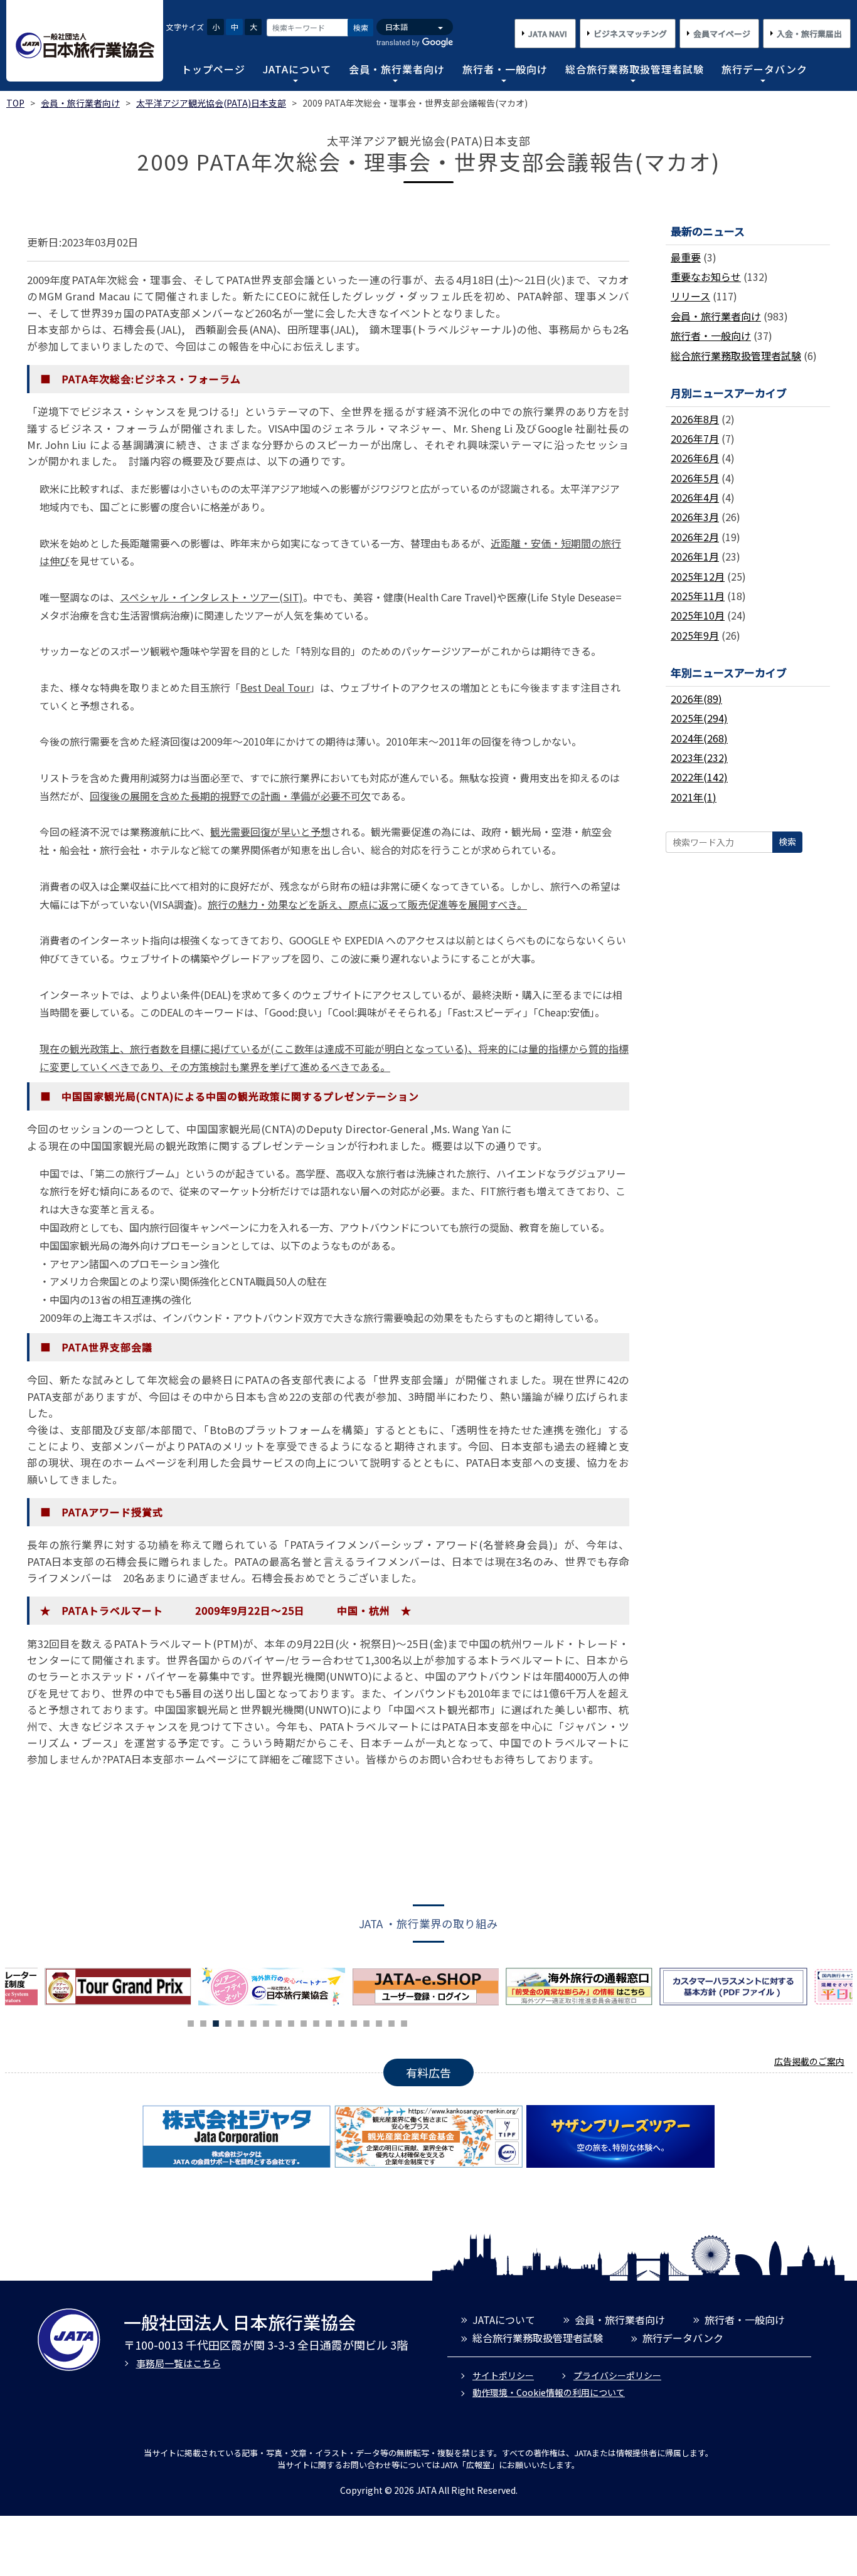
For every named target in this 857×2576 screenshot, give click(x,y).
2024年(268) (699, 738)
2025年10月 (698, 615)
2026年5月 (695, 478)
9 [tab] (291, 2022)
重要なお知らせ (706, 277)
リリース (690, 296)
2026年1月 (695, 556)
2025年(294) (699, 718)
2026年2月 (695, 537)
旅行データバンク (764, 69)
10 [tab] (304, 2022)
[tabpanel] (146, 1987)
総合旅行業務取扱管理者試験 (635, 69)
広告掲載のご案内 (809, 2061)
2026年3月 (695, 517)
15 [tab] (366, 2022)
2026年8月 (695, 419)
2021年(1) (694, 797)
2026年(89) (696, 699)
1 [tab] (191, 2022)
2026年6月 (695, 458)
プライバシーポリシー (617, 2375)
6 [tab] (253, 2022)
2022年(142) (699, 777)
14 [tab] (354, 2022)
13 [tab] (341, 2022)
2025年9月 (695, 635)
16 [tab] (379, 2022)
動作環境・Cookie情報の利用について (549, 2392)
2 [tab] (203, 2022)
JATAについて (297, 69)
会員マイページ (722, 34)
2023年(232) (699, 757)
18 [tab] (404, 2022)
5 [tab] (241, 2022)
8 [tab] (279, 2022)
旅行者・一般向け (505, 69)
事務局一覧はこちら (178, 2363)
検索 (361, 27)
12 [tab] (329, 2022)
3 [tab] (216, 2022)
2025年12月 (698, 576)
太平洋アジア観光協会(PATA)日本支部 (211, 103)
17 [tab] (391, 2022)
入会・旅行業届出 (809, 34)
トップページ (213, 69)
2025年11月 (698, 596)
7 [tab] (266, 2022)
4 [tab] (228, 2022)
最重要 (686, 257)
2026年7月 (695, 438)
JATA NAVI (548, 34)
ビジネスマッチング (630, 34)
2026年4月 (695, 497)
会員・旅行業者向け (397, 69)
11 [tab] (316, 2022)
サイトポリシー (503, 2375)
